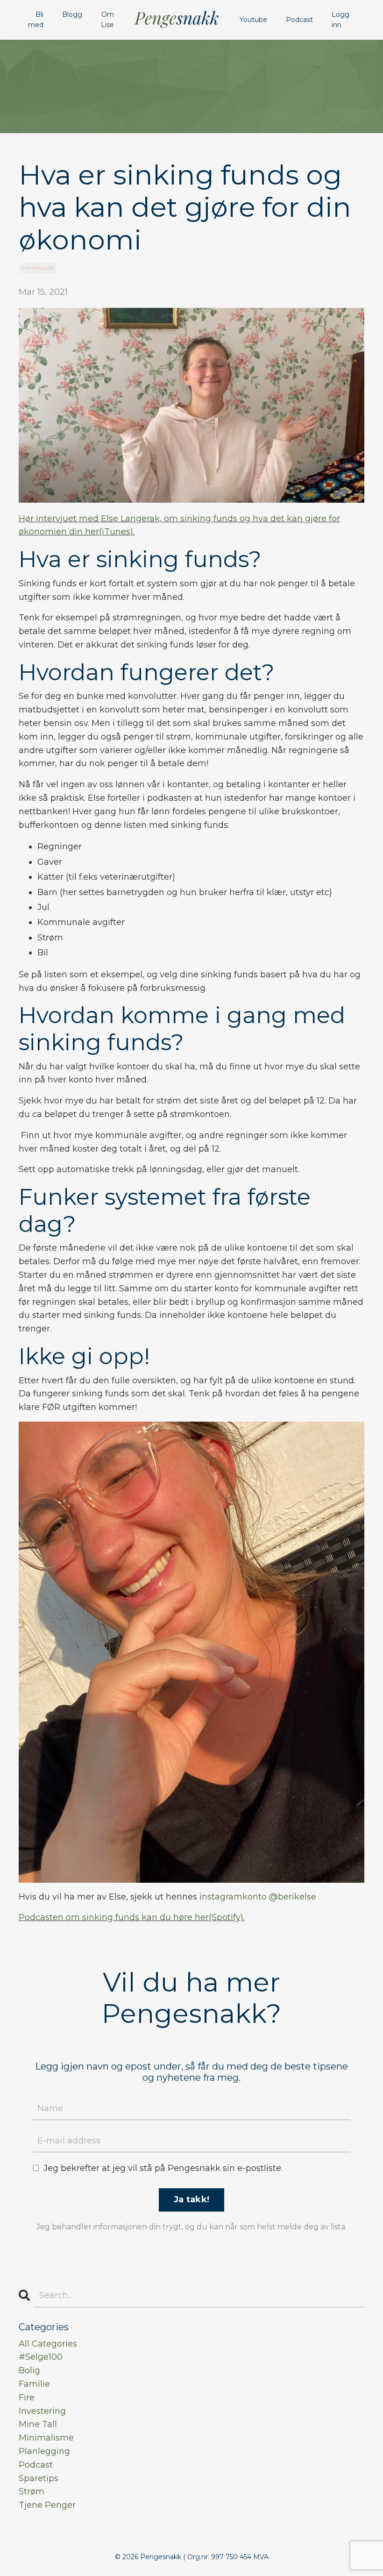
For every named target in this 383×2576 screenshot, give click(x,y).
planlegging (38, 268)
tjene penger (47, 2505)
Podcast (299, 20)
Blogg (72, 14)
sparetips (39, 2478)
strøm (32, 2491)
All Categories (48, 2344)
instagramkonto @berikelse (258, 1897)
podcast (36, 2465)
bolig (29, 2370)
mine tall (38, 2424)
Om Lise (107, 20)
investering (42, 2411)
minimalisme (46, 2438)
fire (27, 2398)
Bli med (36, 20)
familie (34, 2384)
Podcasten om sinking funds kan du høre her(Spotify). (132, 1917)
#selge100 (41, 2357)
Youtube (253, 20)
